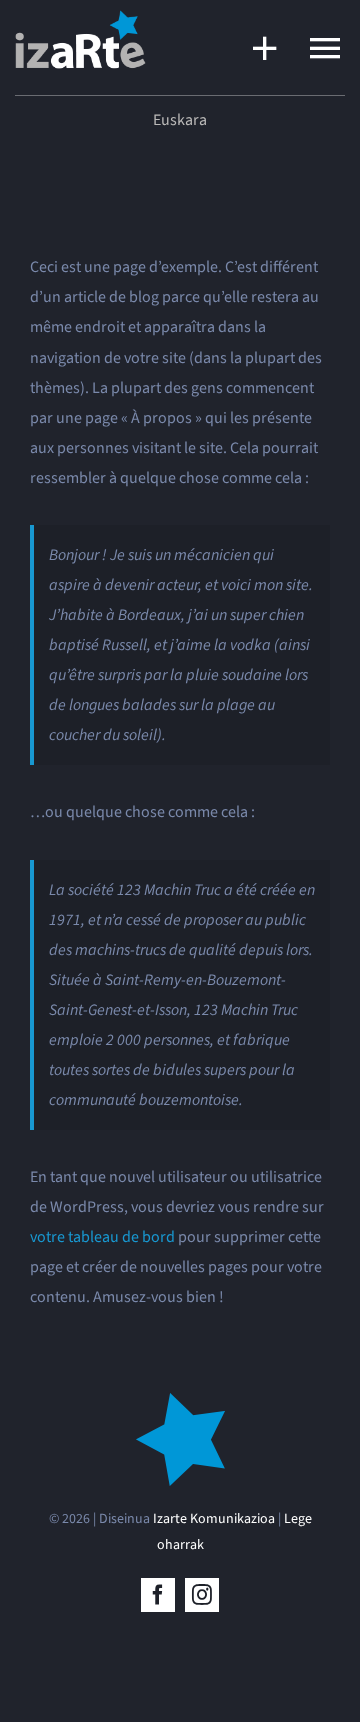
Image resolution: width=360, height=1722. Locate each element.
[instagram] (202, 1595)
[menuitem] (180, 120)
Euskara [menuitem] (180, 120)
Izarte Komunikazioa (214, 1519)
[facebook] (158, 1595)
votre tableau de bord (102, 1237)
